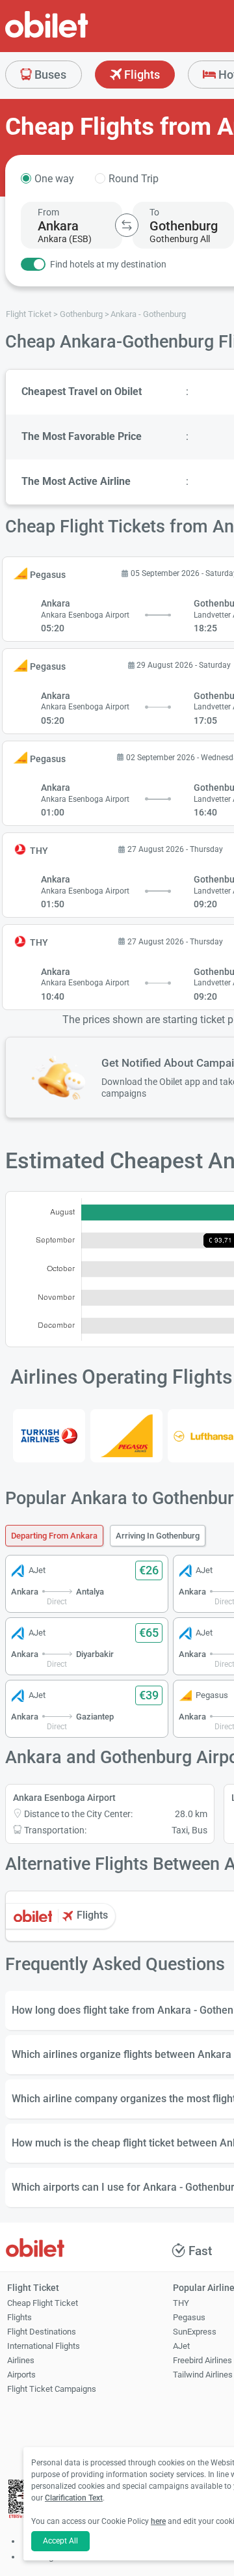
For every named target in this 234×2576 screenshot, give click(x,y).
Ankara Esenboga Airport (64, 1798)
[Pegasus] (126, 1436)
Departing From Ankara (54, 1536)
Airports (21, 2375)
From (48, 212)
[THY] (49, 1436)
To (154, 212)
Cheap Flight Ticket (43, 2303)
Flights (141, 75)
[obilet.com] (78, 36)
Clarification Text (74, 2498)
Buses (49, 75)
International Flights (44, 2346)
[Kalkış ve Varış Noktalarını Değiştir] (127, 225)
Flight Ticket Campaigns (52, 2389)
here (158, 2521)
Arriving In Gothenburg (158, 1536)
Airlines (21, 2360)
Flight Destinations (42, 2332)
